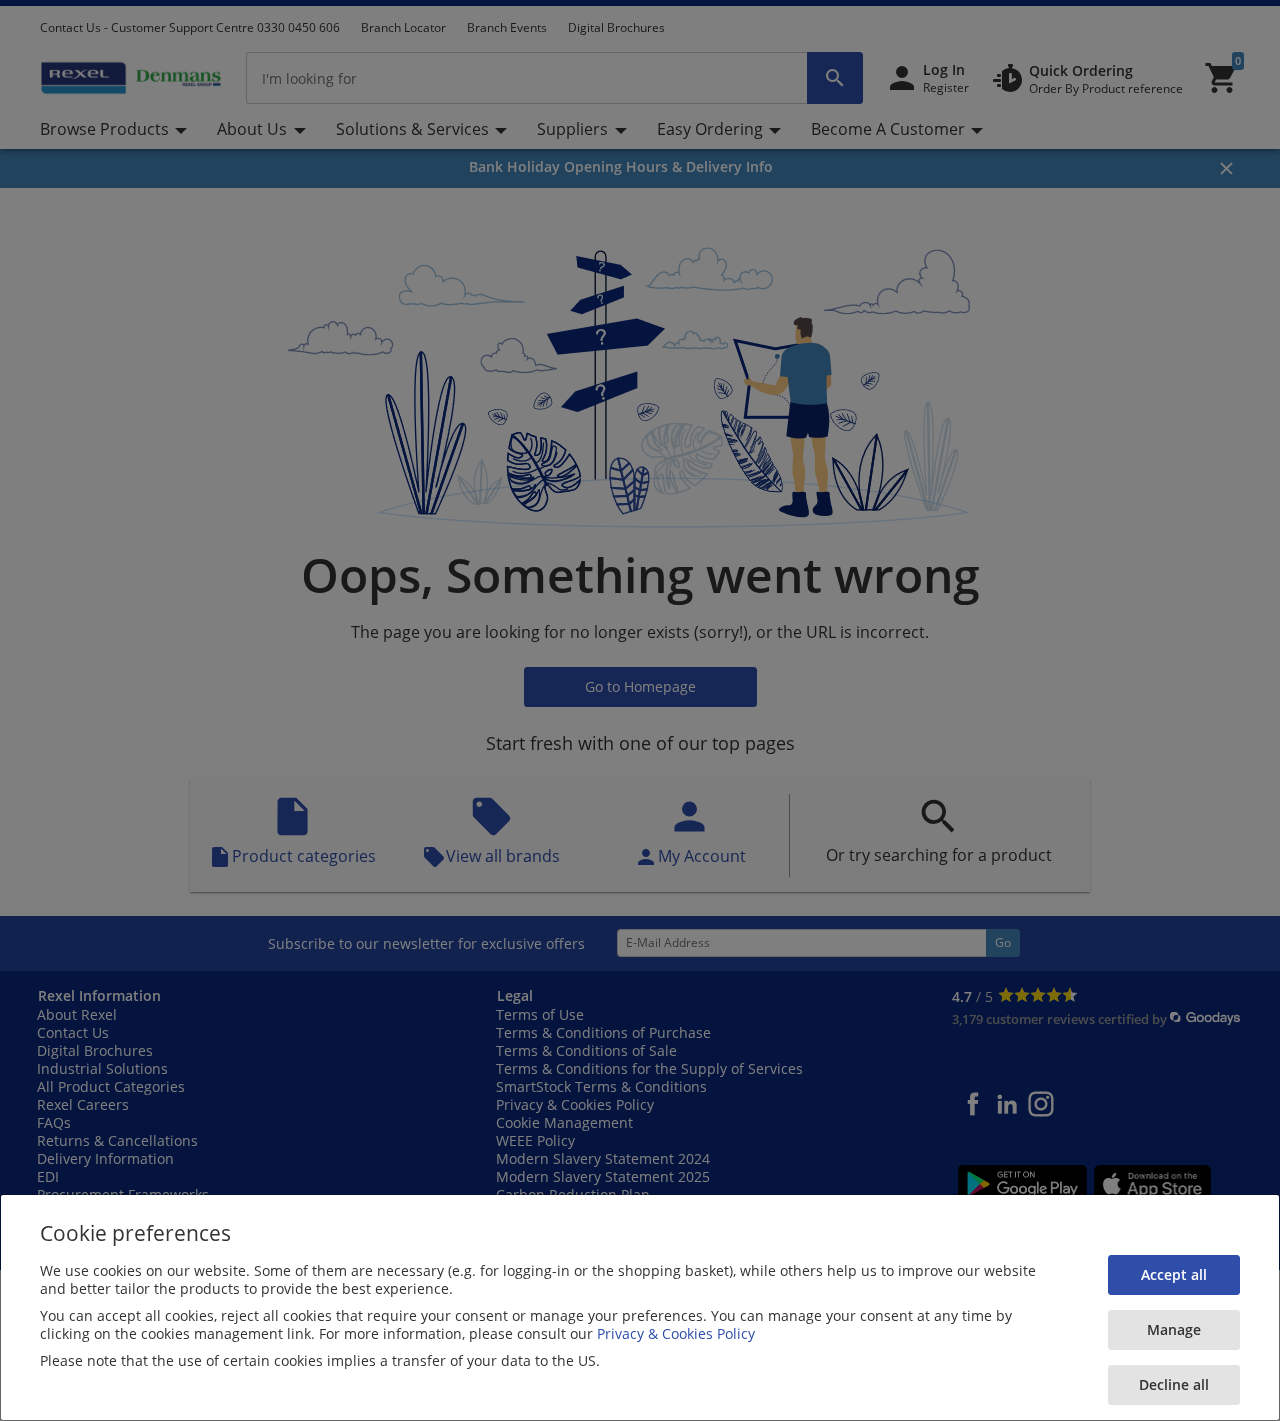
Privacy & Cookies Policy (676, 1333)
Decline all (1174, 1384)
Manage (1174, 1329)
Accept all (1174, 1274)
